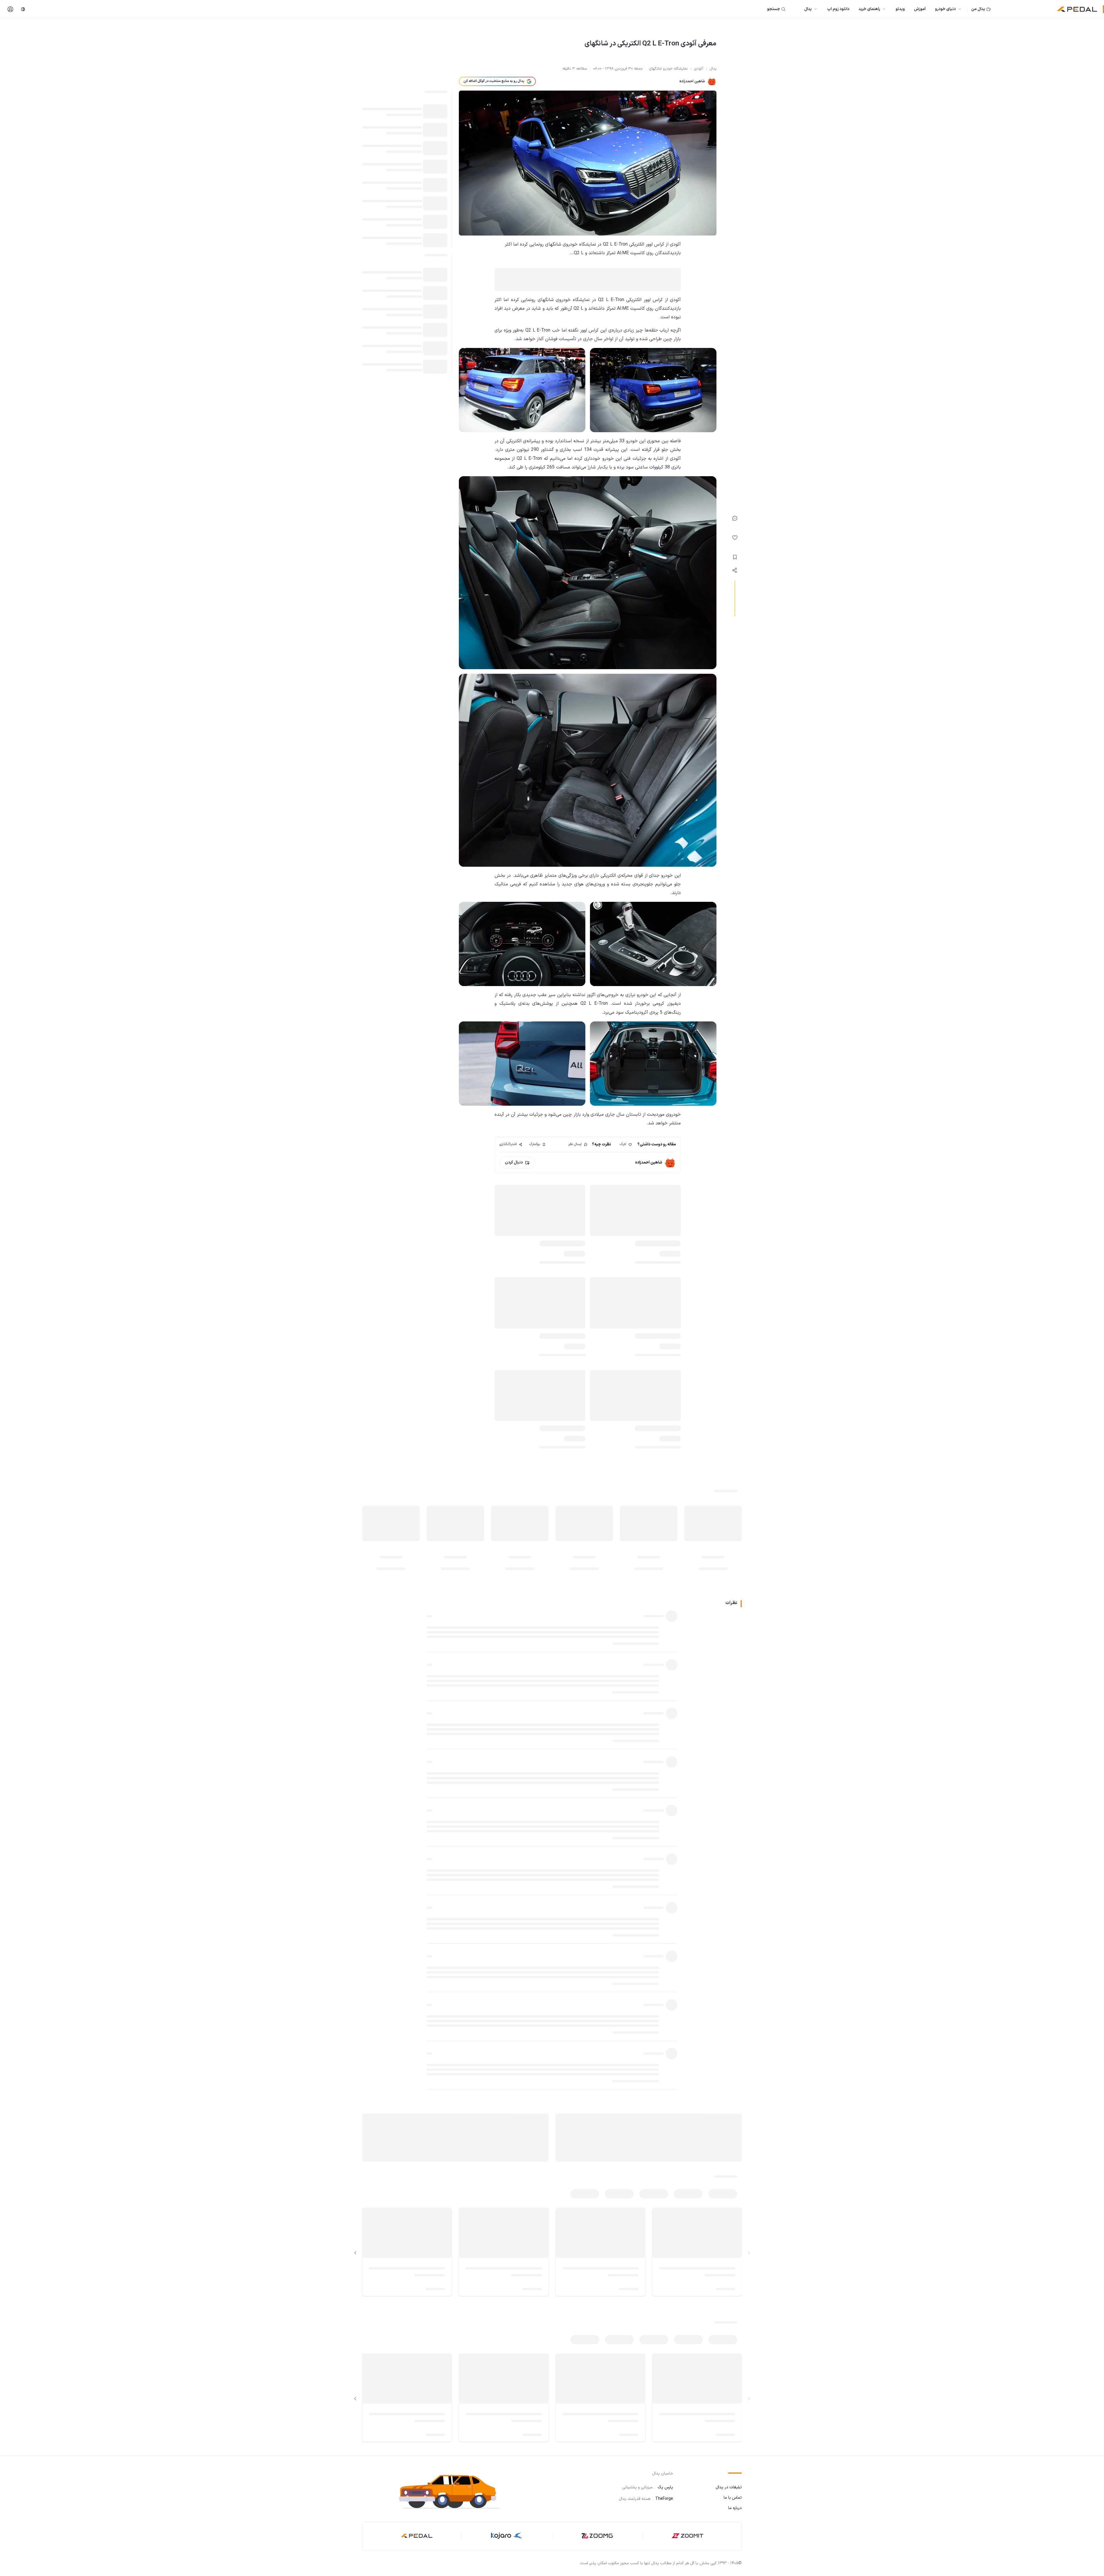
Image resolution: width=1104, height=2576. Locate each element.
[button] (454, 2491)
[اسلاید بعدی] (355, 2253)
